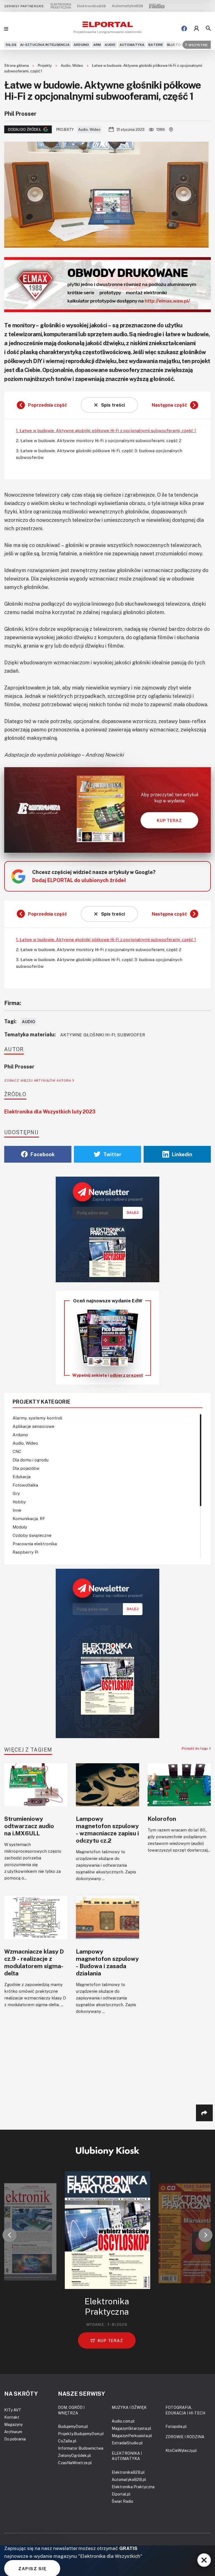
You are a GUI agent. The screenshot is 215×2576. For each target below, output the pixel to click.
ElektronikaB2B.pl (128, 2472)
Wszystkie (198, 45)
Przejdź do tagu (196, 1748)
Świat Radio (122, 2501)
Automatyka (132, 45)
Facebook (43, 1154)
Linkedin (182, 1154)
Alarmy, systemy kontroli (37, 1418)
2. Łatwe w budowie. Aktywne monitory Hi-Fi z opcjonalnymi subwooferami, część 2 (99, 440)
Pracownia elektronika (35, 1544)
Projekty (45, 65)
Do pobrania (15, 2439)
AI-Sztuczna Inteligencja (45, 45)
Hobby (19, 1502)
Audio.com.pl (123, 2421)
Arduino (81, 45)
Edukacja (22, 1477)
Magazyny (13, 2424)
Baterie (156, 45)
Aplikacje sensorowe (33, 1426)
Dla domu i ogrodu (31, 1460)
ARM (97, 45)
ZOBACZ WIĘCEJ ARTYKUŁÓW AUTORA (38, 1080)
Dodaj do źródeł (25, 129)
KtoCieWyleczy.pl (181, 2450)
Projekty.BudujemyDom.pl (81, 2434)
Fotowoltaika (25, 1485)
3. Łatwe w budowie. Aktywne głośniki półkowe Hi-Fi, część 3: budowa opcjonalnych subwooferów (99, 454)
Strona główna (17, 65)
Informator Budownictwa (81, 2448)
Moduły (20, 1527)
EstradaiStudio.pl (127, 2443)
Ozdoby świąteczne (32, 1535)
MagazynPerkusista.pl (132, 2436)
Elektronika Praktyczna (133, 2487)
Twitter (112, 1154)
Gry (16, 1493)
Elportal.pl (121, 2494)
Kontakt (12, 2417)
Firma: (13, 1003)
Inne (17, 1510)
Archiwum (13, 2432)
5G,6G (11, 45)
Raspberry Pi (25, 1552)
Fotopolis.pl (176, 2426)
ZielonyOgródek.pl (74, 2455)
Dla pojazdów (26, 1468)
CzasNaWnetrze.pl (75, 2463)
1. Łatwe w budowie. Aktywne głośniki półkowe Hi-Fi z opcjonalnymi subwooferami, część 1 (106, 430)
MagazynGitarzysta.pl (131, 2428)
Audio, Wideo (72, 65)
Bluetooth (178, 45)
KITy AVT (13, 2410)
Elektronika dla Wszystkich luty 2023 (50, 1112)
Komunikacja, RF (29, 1518)
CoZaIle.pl (67, 2441)
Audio (110, 45)
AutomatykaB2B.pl (129, 2479)
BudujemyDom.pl (73, 2426)
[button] (10, 2235)
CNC (17, 1451)
